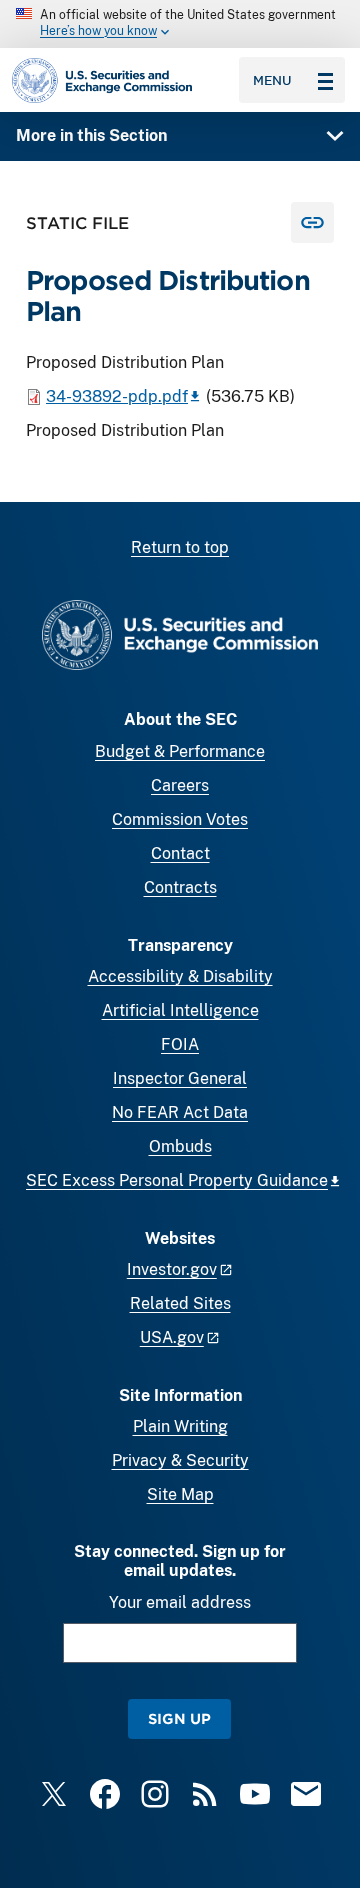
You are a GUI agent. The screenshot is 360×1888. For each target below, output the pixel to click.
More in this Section (91, 135)
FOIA (180, 1044)
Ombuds (180, 1146)
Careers (180, 785)
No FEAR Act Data (180, 1112)
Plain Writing (180, 1426)
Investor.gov (172, 1269)
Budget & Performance (180, 751)
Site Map (180, 1494)
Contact (180, 853)
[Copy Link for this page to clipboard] (312, 222)
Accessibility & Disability (180, 976)
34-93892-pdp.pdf (117, 396)
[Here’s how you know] (180, 24)
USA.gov (172, 1337)
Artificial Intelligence (180, 1010)
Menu (272, 80)
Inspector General (180, 1078)
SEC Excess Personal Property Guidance (177, 1180)
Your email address (180, 1602)
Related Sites (180, 1303)
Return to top (180, 547)
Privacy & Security (180, 1460)
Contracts (180, 887)
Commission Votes (180, 819)
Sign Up (179, 1718)
